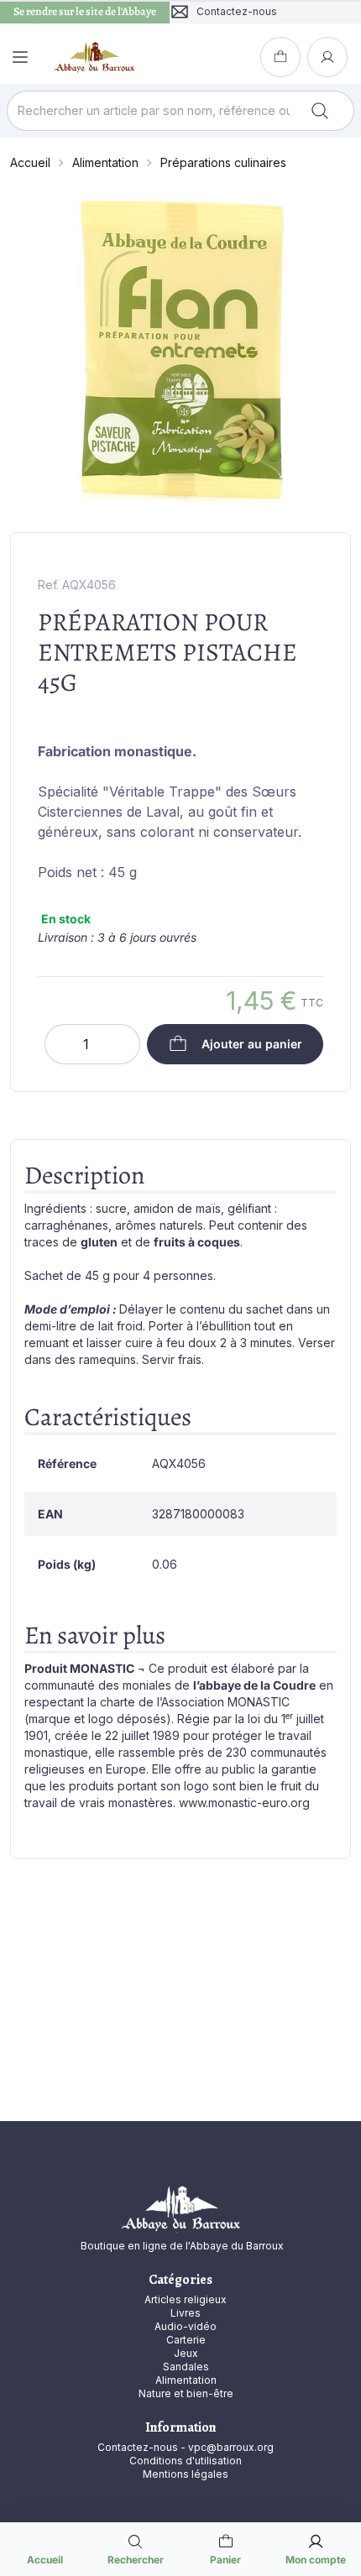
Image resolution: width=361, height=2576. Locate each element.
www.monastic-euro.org (244, 1803)
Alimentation (105, 162)
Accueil (30, 162)
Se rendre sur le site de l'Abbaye (85, 12)
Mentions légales (186, 2474)
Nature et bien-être (186, 2393)
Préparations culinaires (223, 162)
